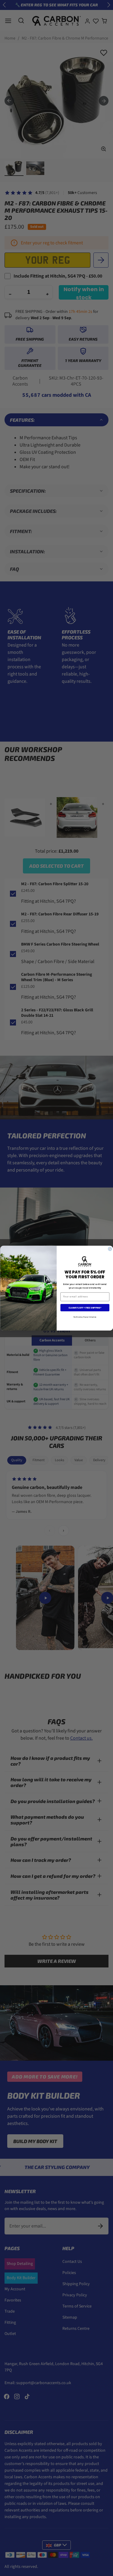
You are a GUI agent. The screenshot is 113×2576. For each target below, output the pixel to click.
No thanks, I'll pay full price (85, 1317)
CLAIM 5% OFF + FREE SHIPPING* (85, 1308)
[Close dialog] (110, 1249)
